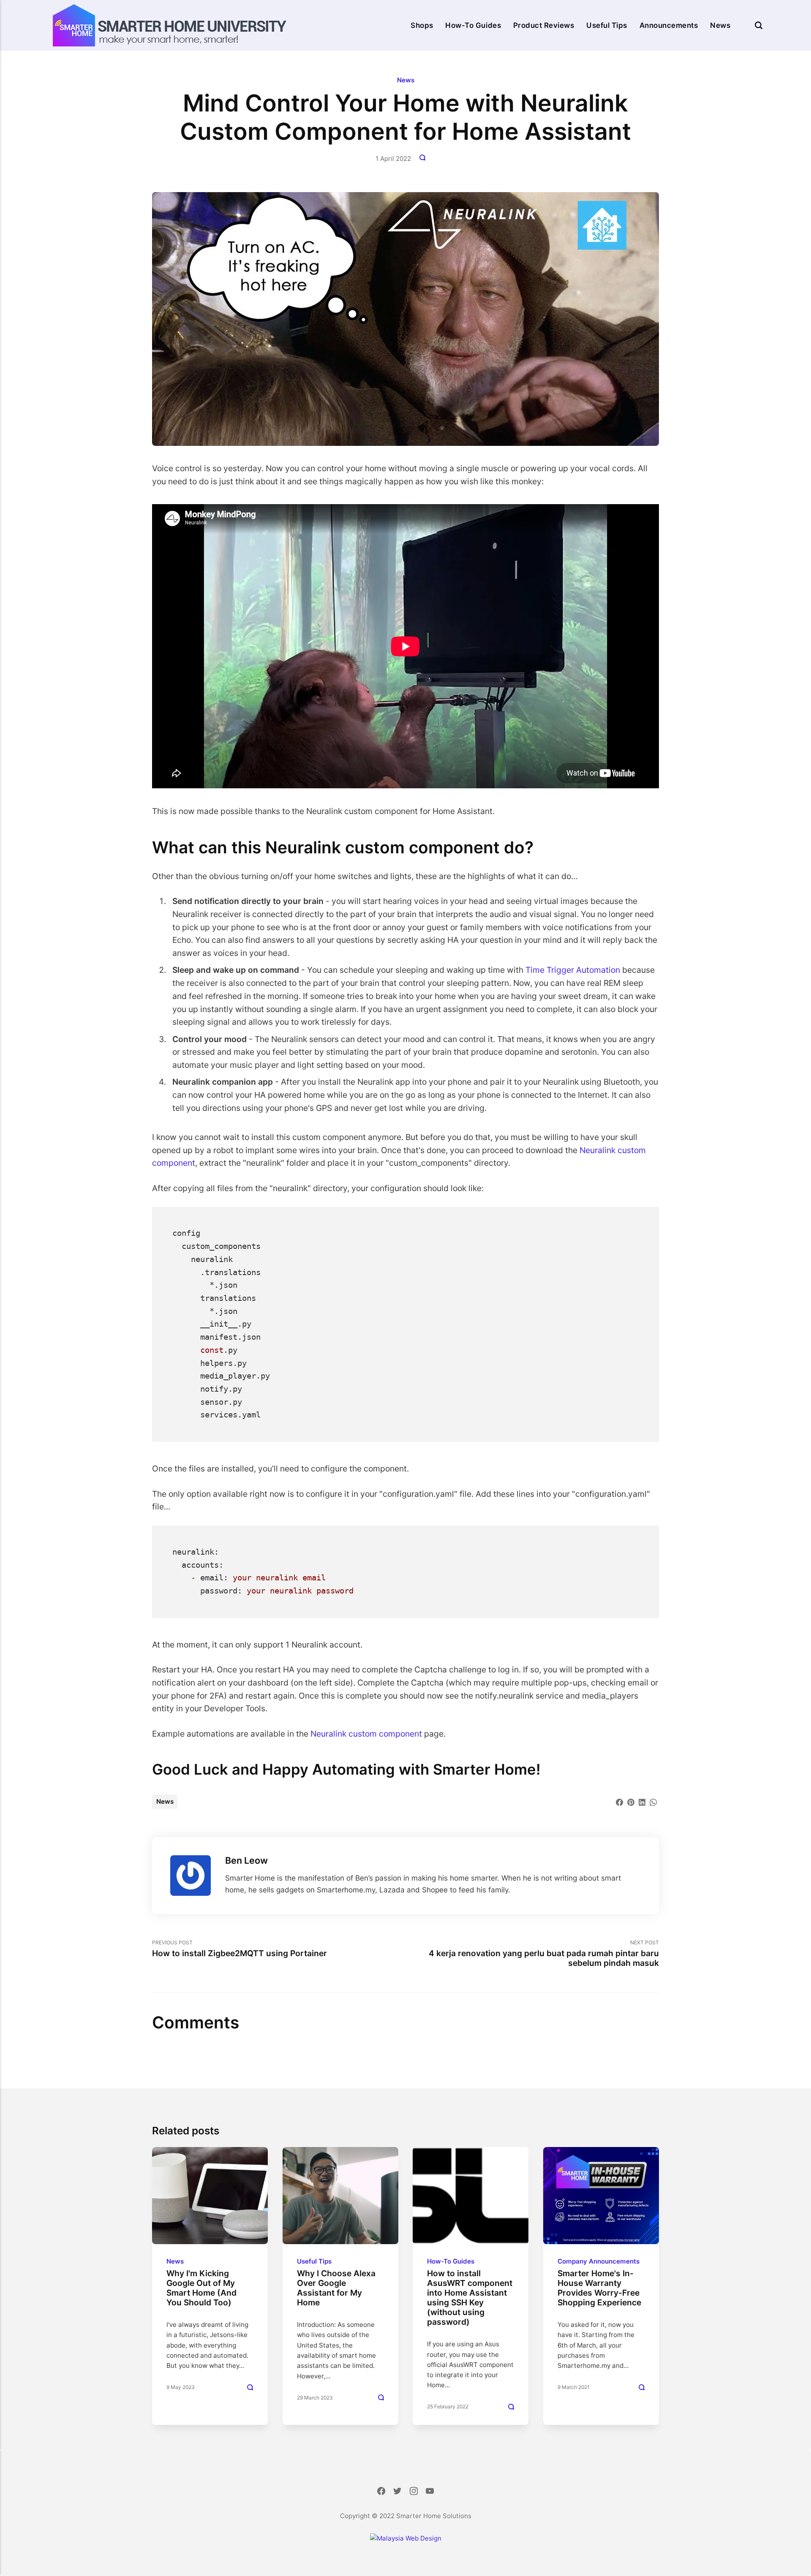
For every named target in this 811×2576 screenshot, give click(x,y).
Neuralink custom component (366, 1734)
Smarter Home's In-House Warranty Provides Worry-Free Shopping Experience (599, 2288)
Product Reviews (544, 25)
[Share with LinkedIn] (642, 1801)
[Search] (759, 25)
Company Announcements (599, 2261)
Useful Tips (607, 25)
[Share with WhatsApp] (653, 1801)
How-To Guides (473, 25)
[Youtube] (430, 2492)
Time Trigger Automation (573, 970)
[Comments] (423, 159)
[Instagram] (414, 2492)
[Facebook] (381, 2492)
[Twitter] (397, 2492)
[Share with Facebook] (619, 1801)
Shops (422, 25)
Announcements (669, 25)
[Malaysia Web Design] (406, 2538)
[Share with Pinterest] (631, 1801)
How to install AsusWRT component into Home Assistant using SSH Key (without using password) (470, 2298)
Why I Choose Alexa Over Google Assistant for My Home (336, 2288)
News (720, 25)
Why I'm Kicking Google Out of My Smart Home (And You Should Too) (201, 2288)
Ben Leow (246, 1860)
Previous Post (239, 1949)
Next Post (544, 1954)
